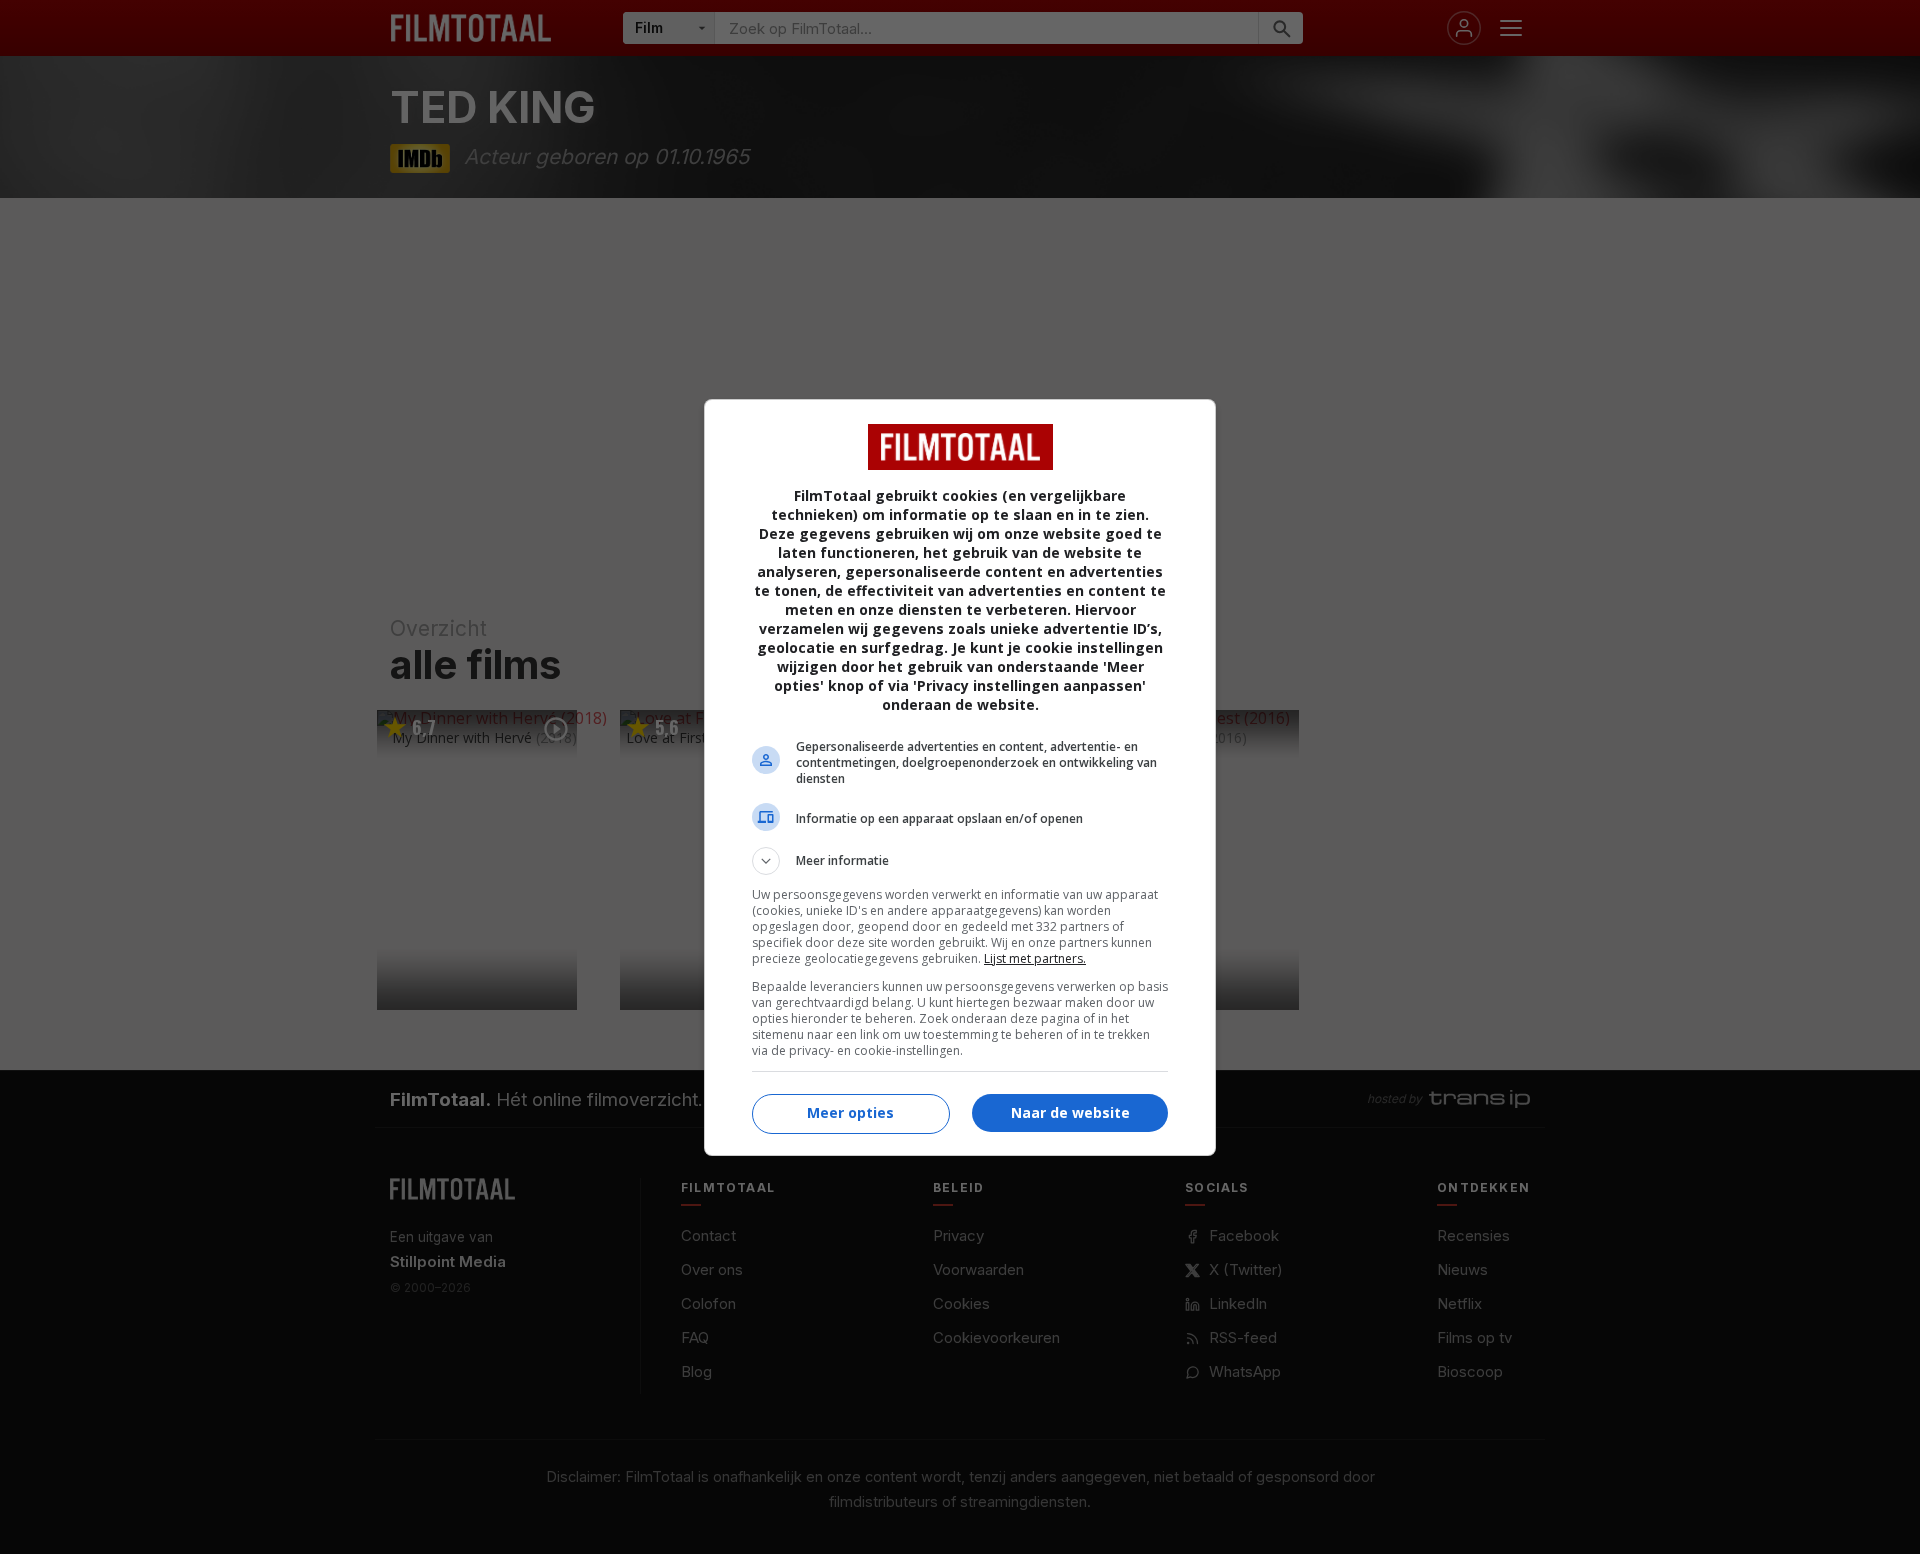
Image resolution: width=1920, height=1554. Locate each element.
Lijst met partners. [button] (1035, 958)
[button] (960, 861)
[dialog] (960, 777)
